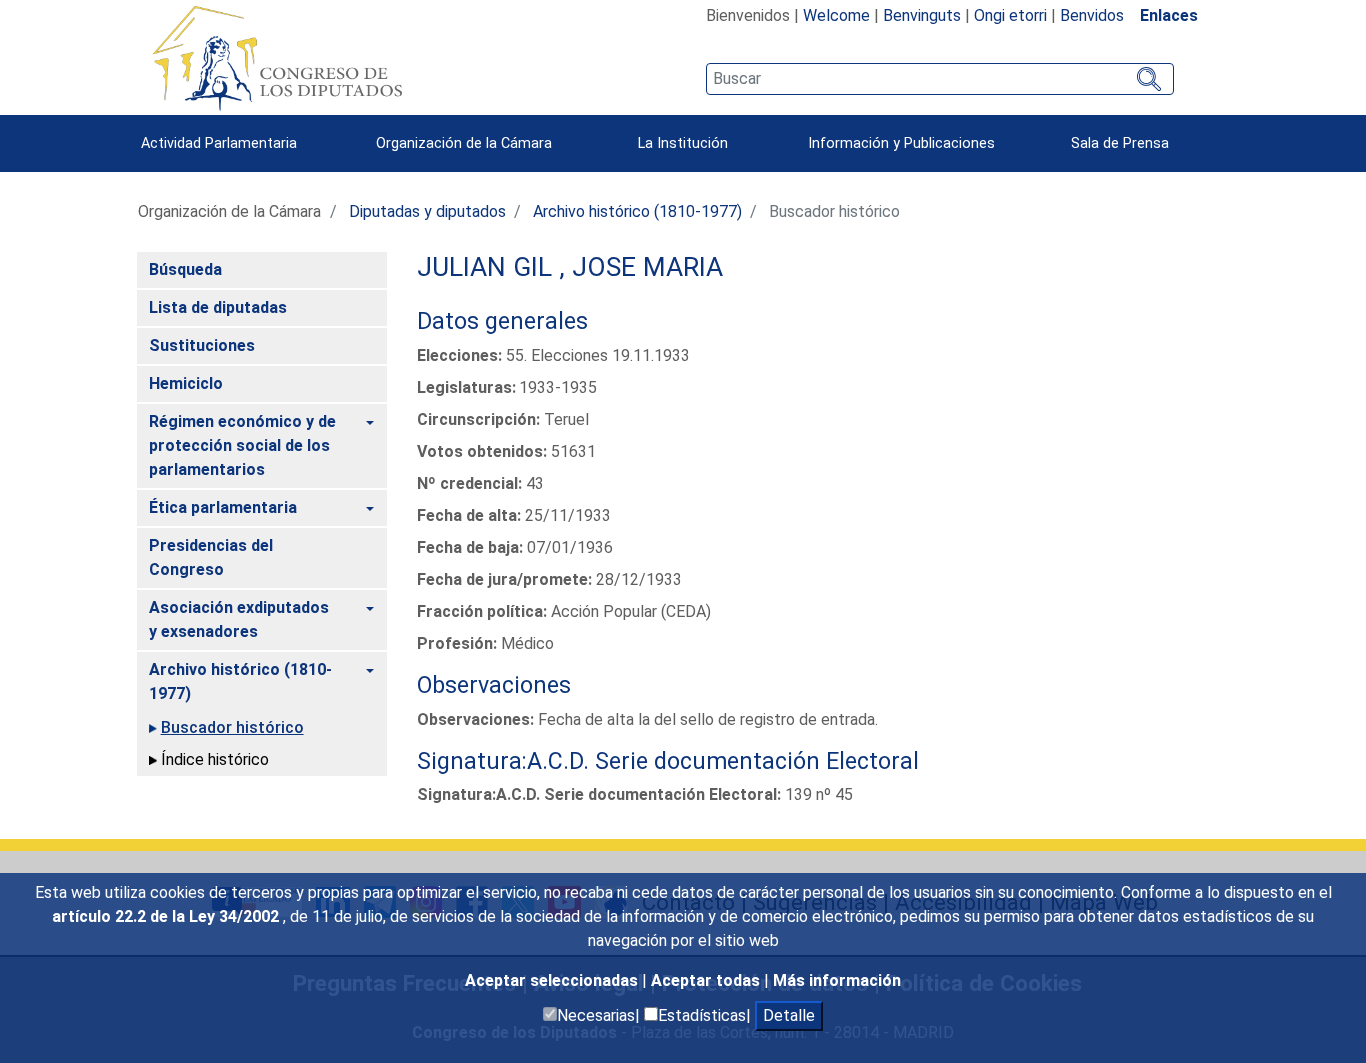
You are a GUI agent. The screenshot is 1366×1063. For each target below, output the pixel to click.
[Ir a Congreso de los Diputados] (277, 58)
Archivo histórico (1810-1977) (637, 211)
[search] (939, 79)
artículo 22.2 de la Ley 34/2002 (167, 916)
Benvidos (1092, 15)
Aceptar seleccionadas (553, 980)
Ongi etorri (1010, 15)
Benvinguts (922, 15)
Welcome (836, 15)
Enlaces (1169, 15)
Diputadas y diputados (427, 211)
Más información (837, 980)
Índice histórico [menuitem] (215, 759)
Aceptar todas (707, 980)
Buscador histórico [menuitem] (232, 727)
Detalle (789, 1015)
